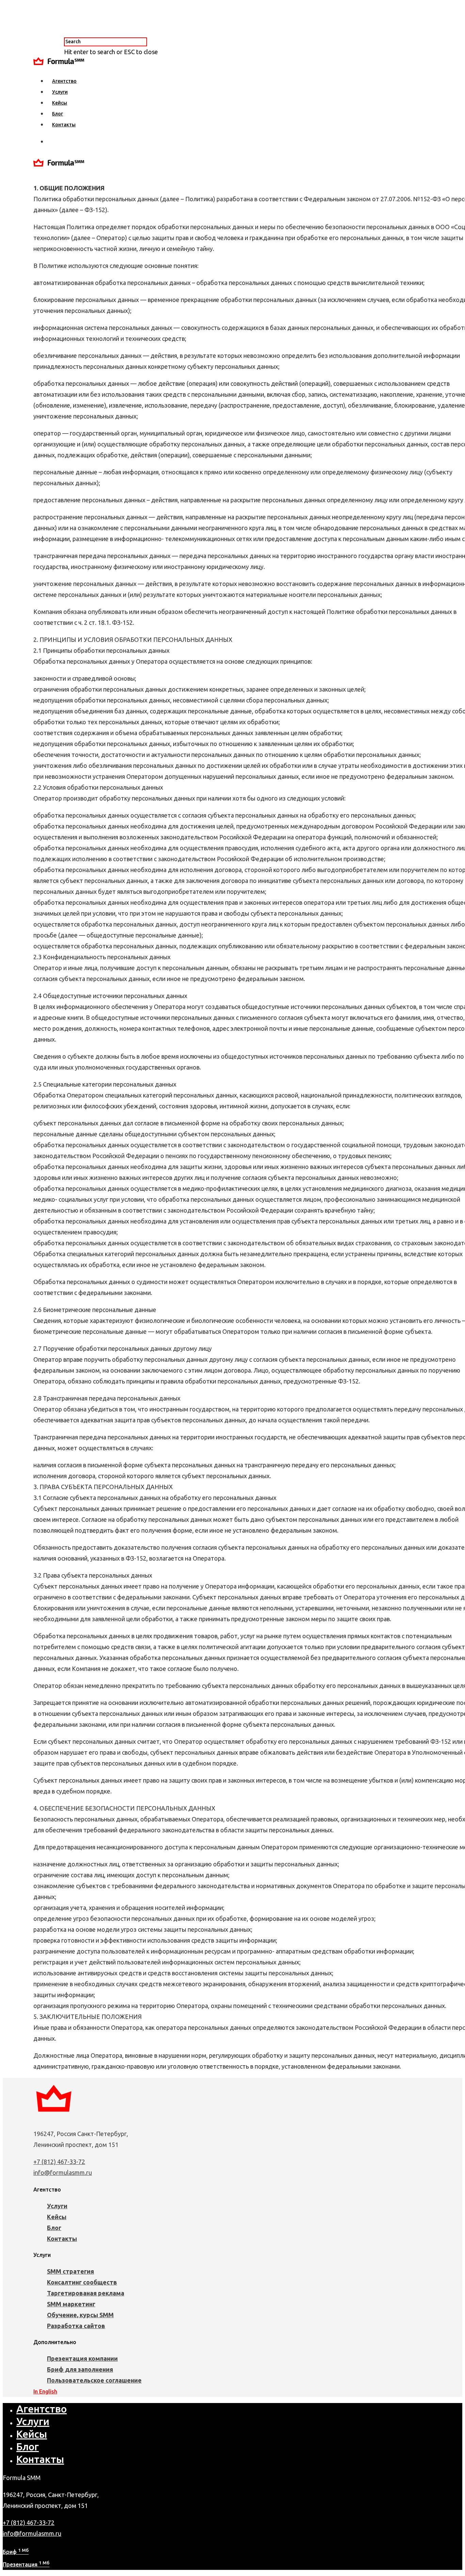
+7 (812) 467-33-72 (59, 2162)
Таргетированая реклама (86, 2293)
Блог (58, 114)
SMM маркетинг (71, 2304)
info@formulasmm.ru (63, 2172)
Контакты (64, 125)
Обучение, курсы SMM (80, 2315)
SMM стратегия (70, 2271)
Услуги (60, 92)
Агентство (64, 81)
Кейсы (60, 103)
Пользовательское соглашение (94, 2380)
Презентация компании (82, 2358)
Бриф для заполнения (80, 2369)
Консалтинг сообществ (82, 2282)
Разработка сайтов (76, 2326)
